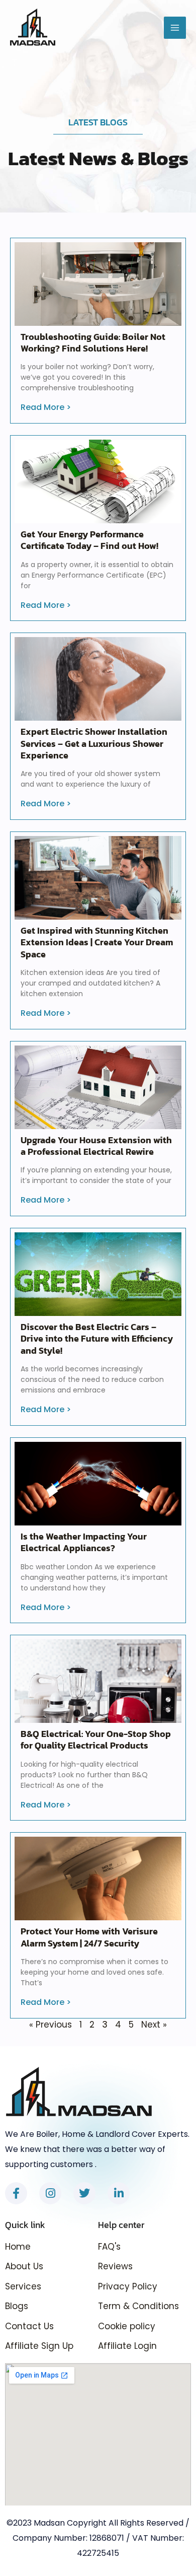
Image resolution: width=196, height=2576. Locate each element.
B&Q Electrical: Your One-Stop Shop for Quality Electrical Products (96, 1739)
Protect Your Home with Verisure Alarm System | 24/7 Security (89, 1937)
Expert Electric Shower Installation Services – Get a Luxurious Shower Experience (94, 743)
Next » (154, 2025)
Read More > (46, 407)
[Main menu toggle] (175, 28)
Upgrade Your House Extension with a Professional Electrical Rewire (96, 1146)
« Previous (51, 2025)
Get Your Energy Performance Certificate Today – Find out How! (89, 540)
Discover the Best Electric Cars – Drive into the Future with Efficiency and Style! (97, 1339)
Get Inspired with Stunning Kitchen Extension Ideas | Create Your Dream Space (97, 942)
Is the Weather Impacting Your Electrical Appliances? (84, 1542)
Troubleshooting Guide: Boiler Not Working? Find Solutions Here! (93, 342)
